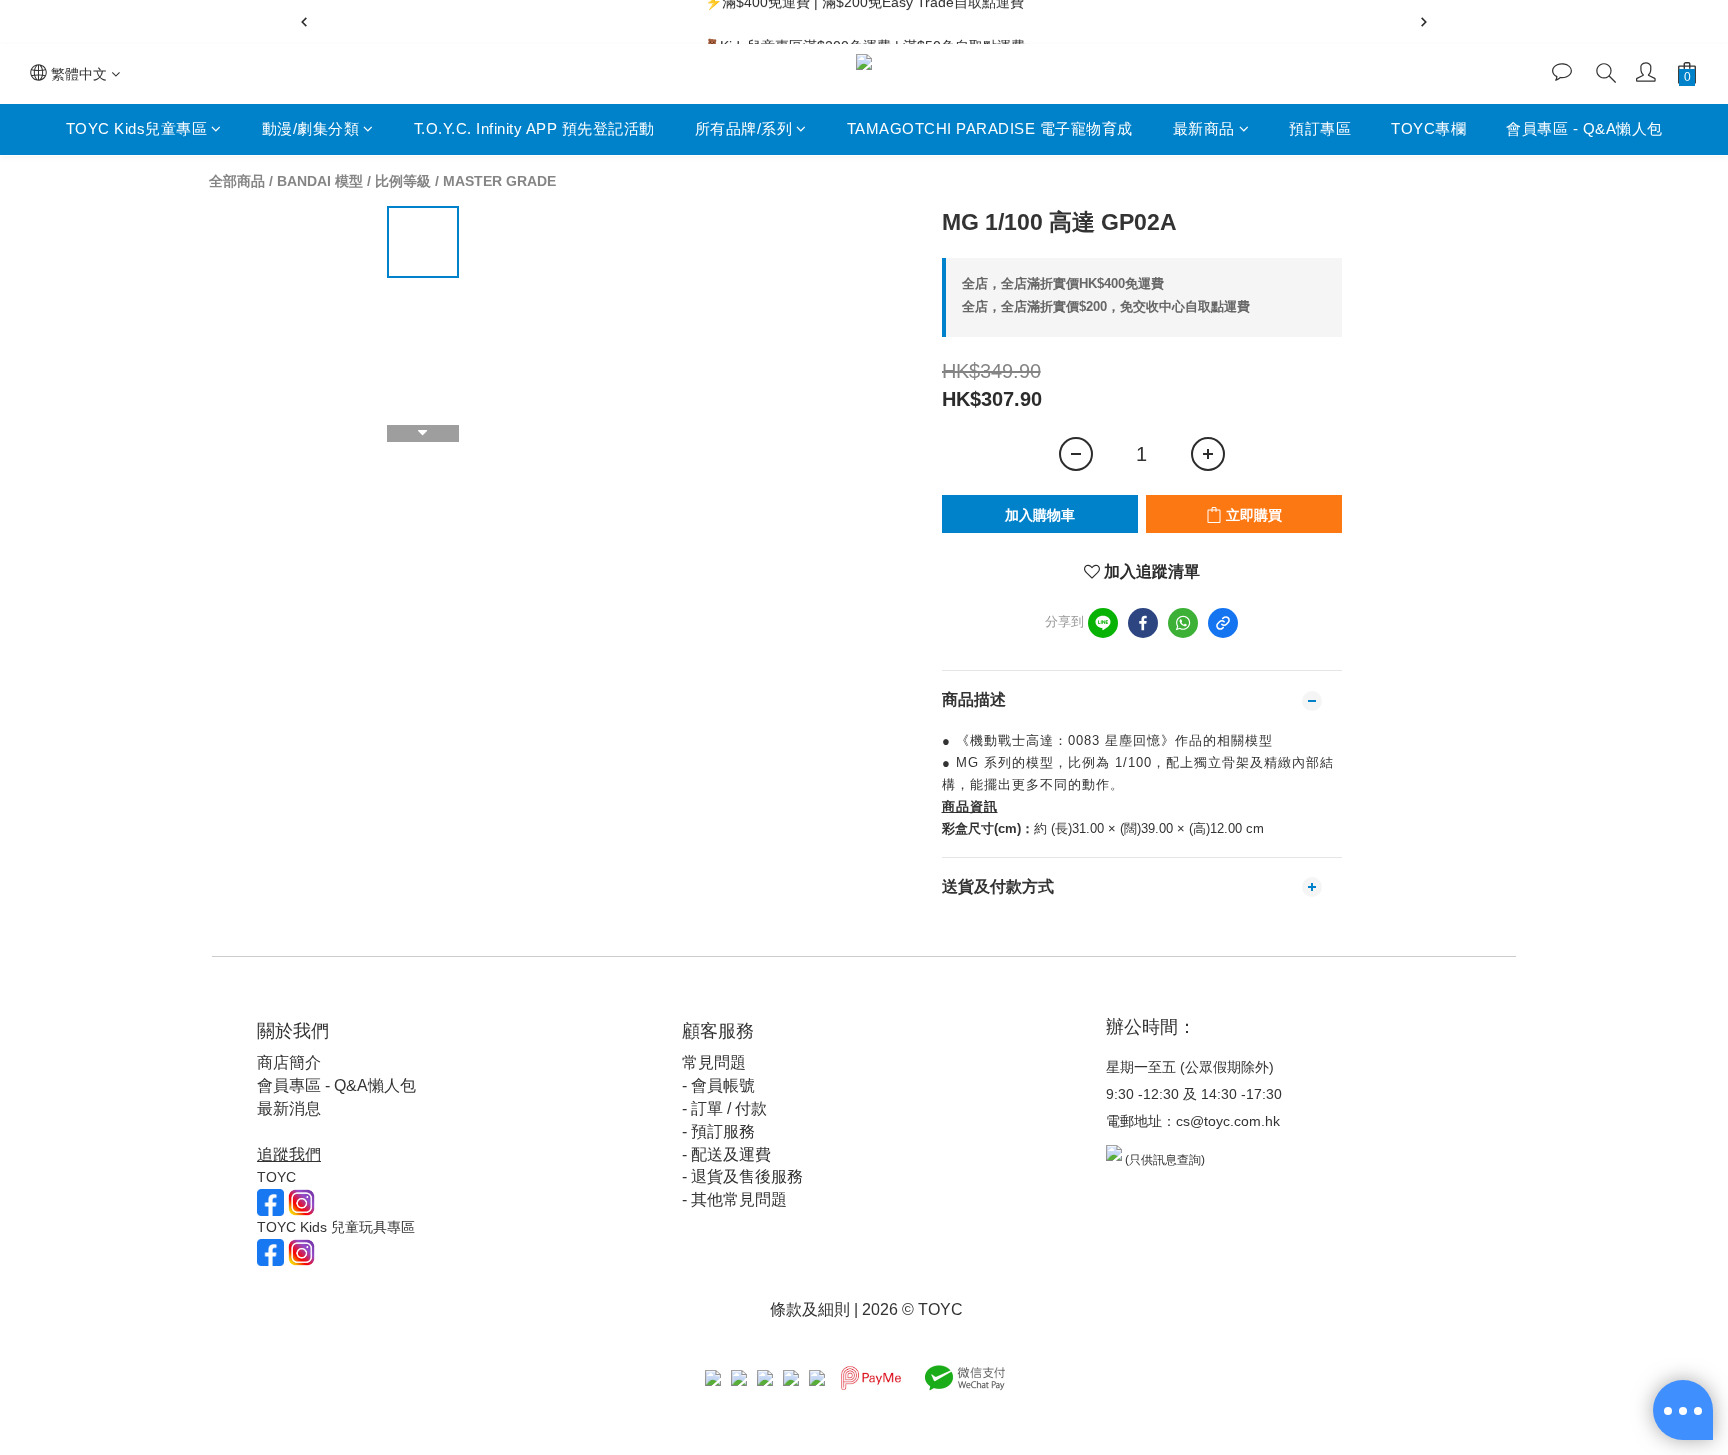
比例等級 (403, 181)
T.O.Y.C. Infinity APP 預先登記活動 (534, 128)
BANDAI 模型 (320, 181)
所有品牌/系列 (744, 128)
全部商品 (237, 181)
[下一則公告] (1424, 22)
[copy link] (1223, 623)
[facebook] (1143, 623)
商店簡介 (289, 1062)
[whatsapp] (1183, 623)
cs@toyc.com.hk (1228, 1121)
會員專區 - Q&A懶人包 (1584, 128)
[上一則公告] (304, 22)
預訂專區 (1320, 128)
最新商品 (1204, 128)
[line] (1103, 623)
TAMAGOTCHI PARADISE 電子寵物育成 (990, 128)
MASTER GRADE (499, 181)
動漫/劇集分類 (311, 128)
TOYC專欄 (1428, 128)
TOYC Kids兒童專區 (137, 128)
